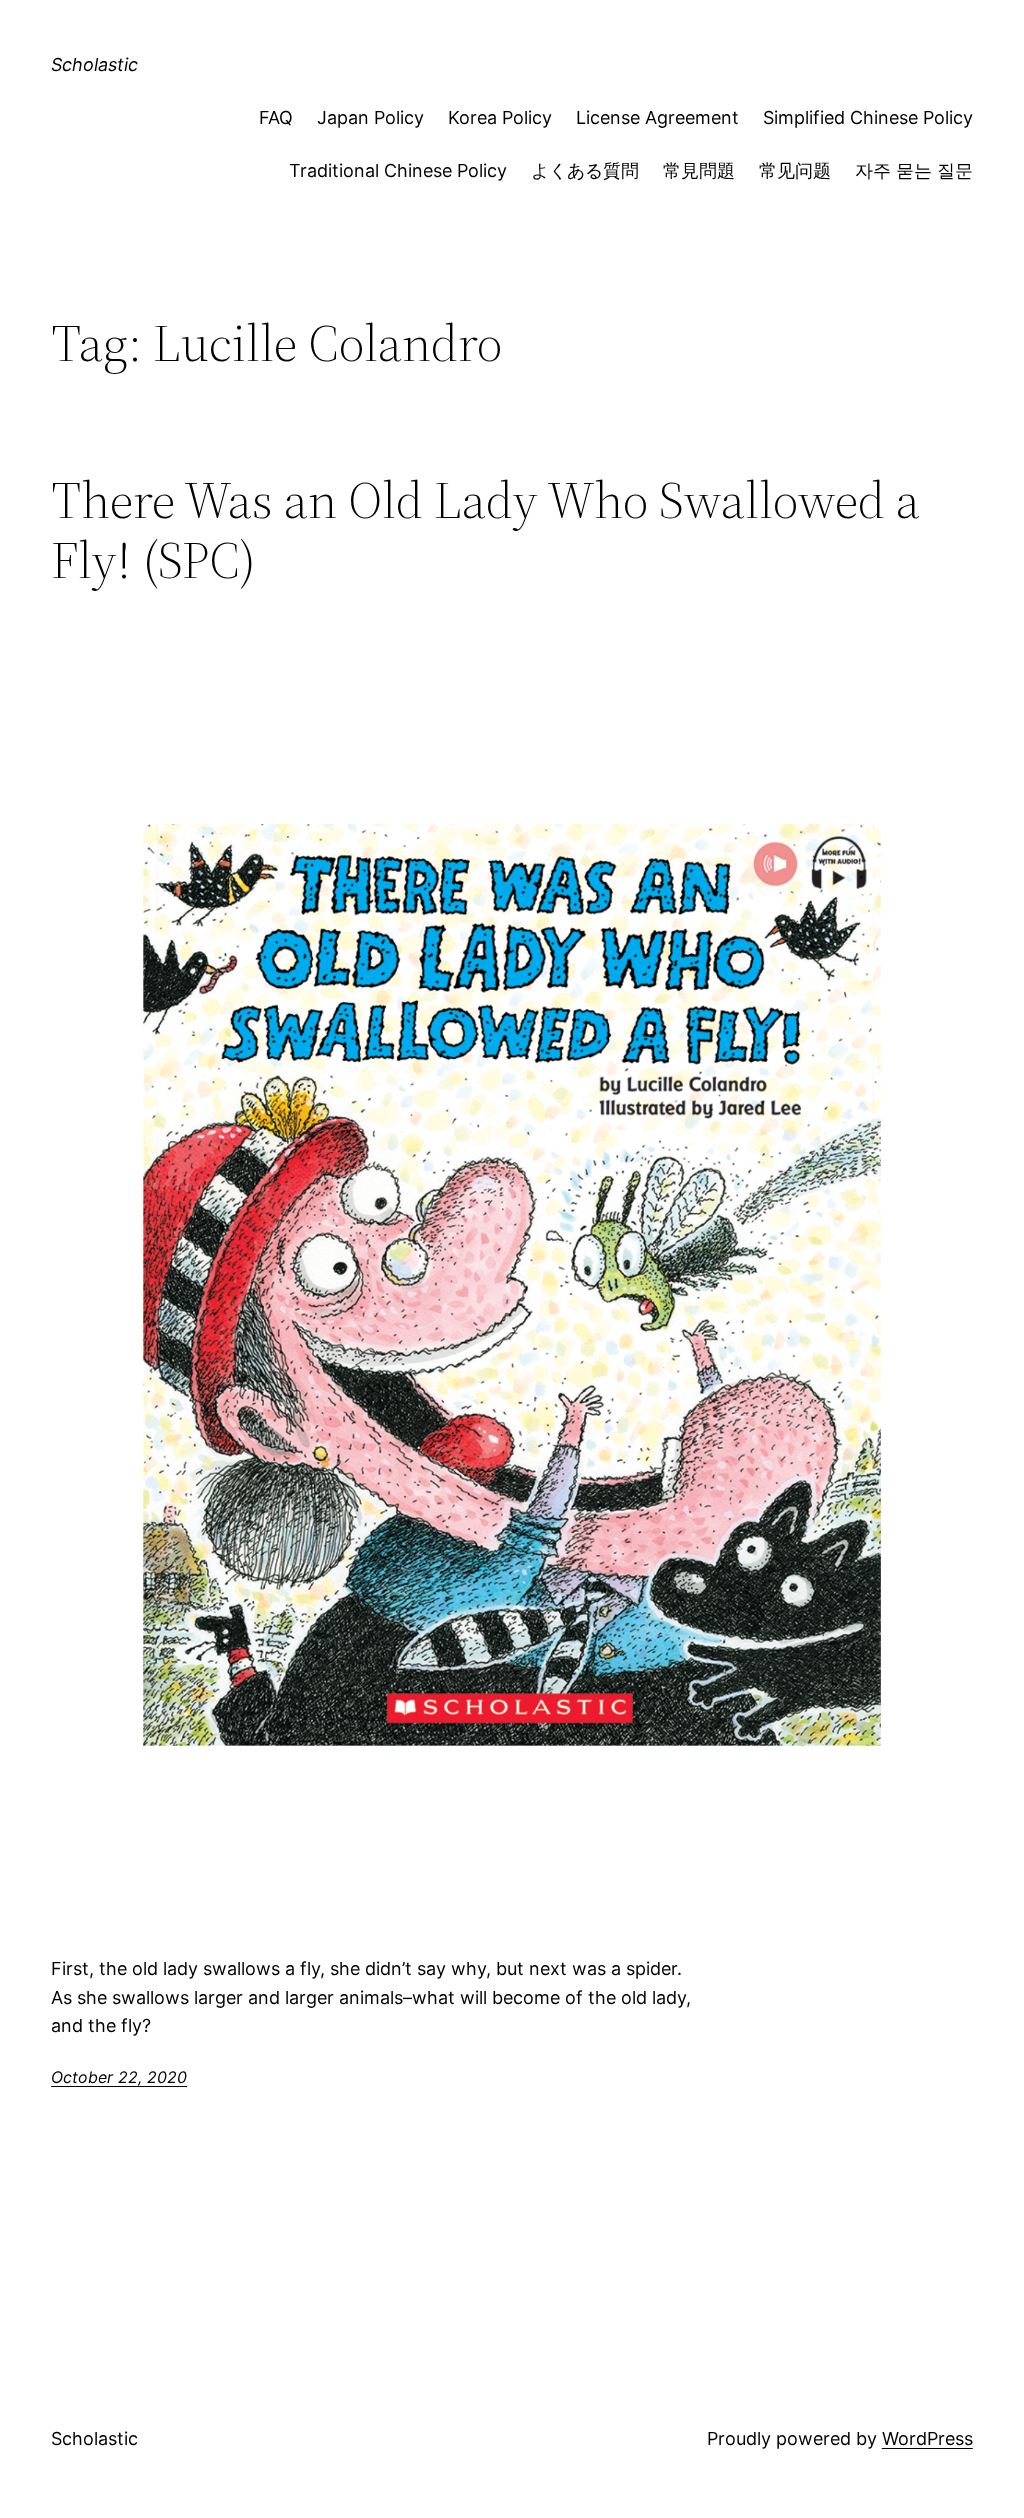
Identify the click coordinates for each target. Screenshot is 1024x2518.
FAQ (276, 117)
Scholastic (94, 64)
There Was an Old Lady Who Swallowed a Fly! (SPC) (485, 530)
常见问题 (795, 170)
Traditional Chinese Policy (398, 170)
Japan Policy (370, 117)
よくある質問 (585, 170)
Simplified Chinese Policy (868, 117)
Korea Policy (500, 117)
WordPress (927, 2438)
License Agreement (657, 117)
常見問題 (699, 170)
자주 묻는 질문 (914, 170)
